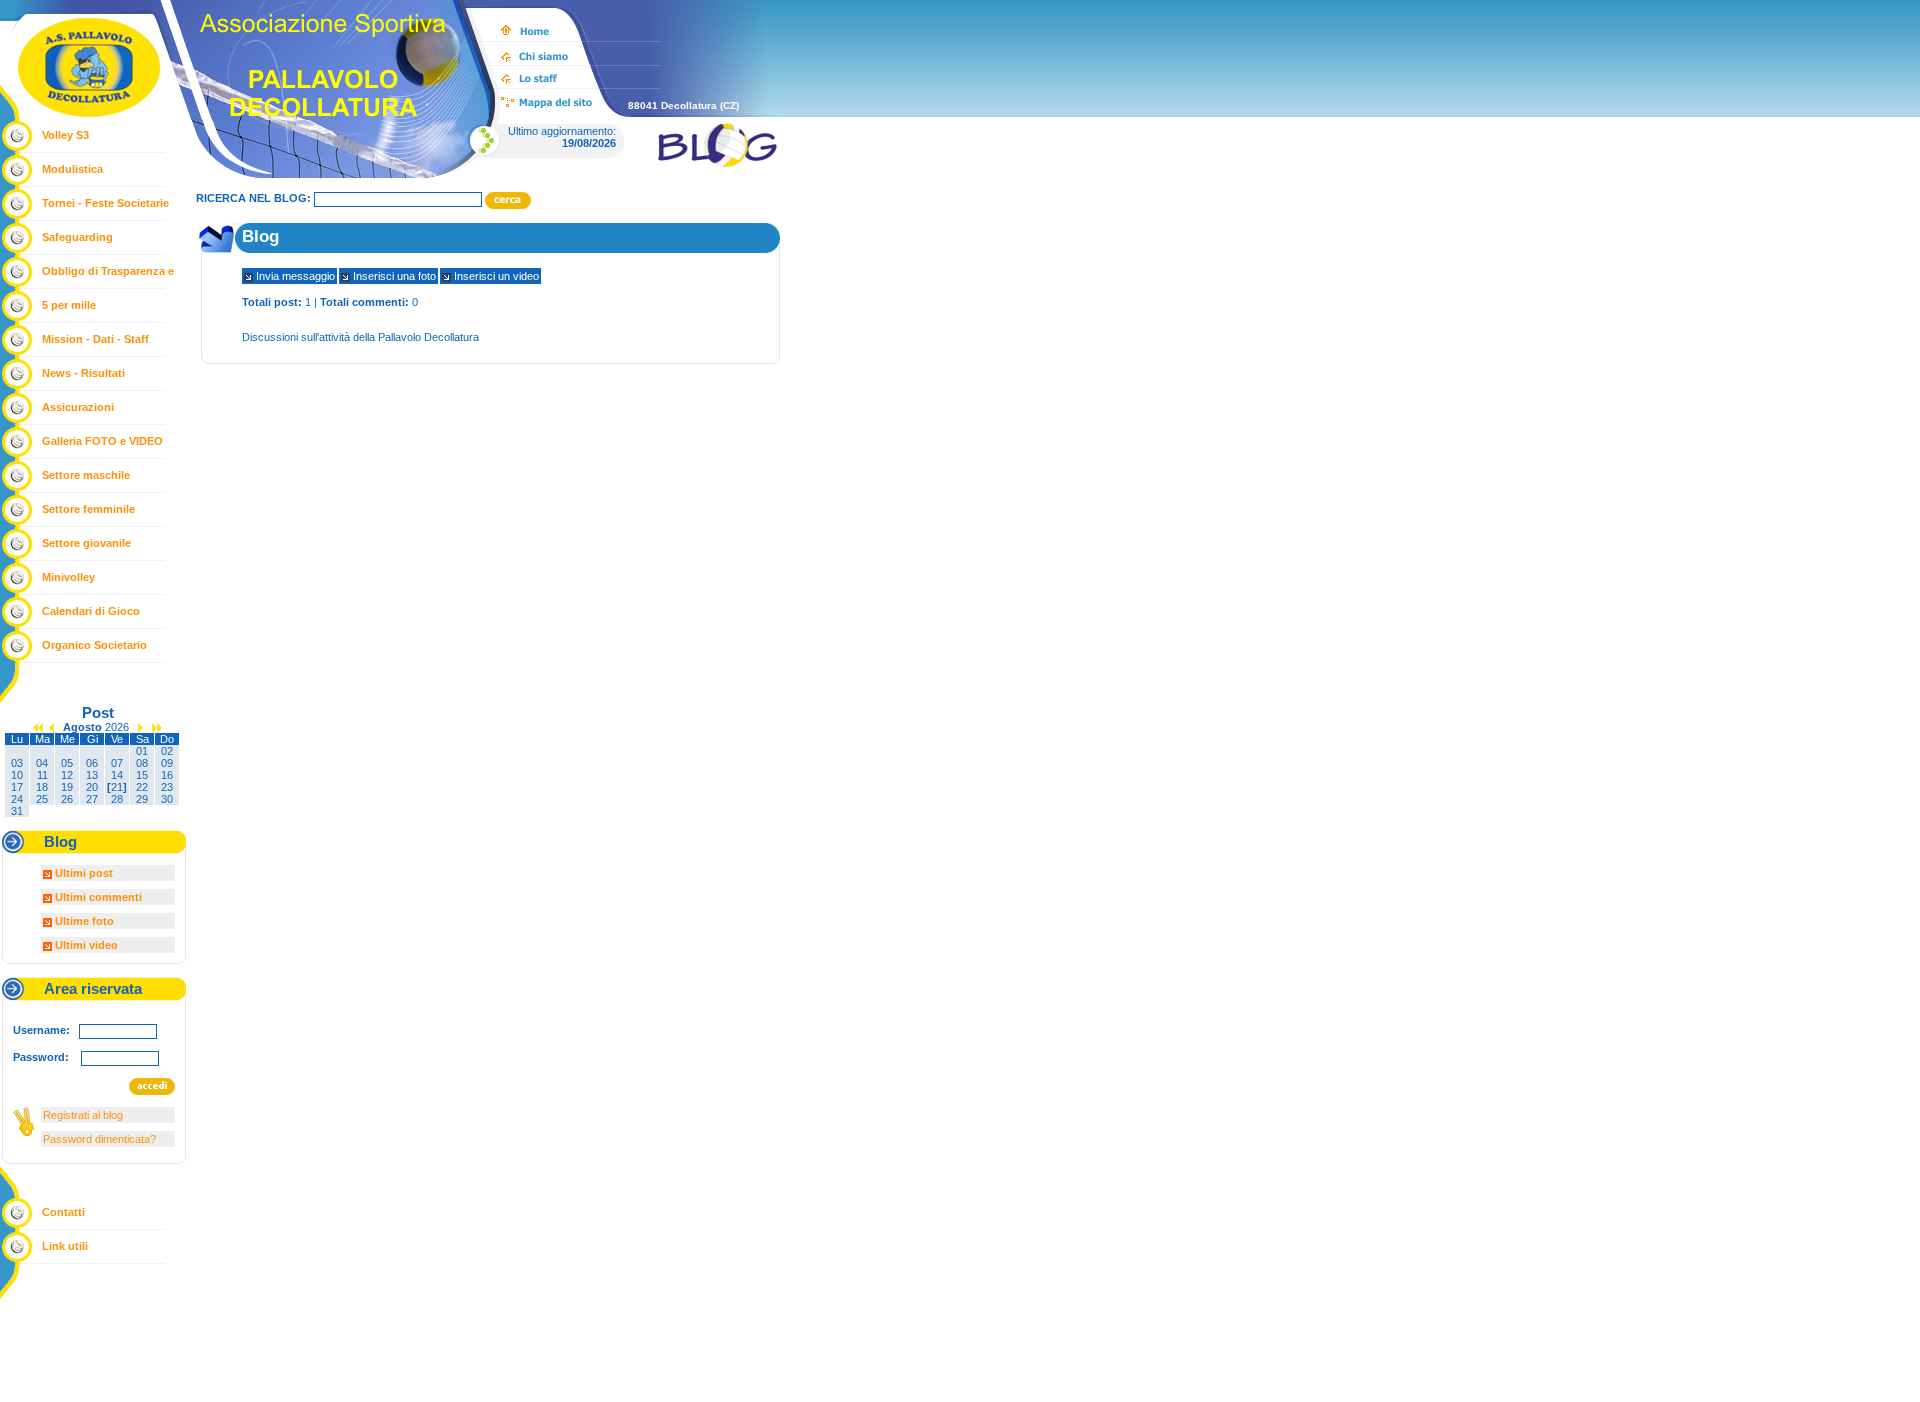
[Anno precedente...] (38, 727)
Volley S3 (65, 135)
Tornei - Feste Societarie (105, 203)
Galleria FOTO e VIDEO (102, 441)
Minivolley (68, 577)
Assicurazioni (78, 407)
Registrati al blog (83, 1115)
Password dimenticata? (99, 1139)
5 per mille (69, 305)
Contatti (63, 1212)
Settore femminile (88, 509)
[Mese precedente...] (51, 727)
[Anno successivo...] (157, 727)
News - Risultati (83, 373)
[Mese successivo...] (140, 727)
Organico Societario (94, 645)
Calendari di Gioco (91, 611)
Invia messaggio (294, 276)
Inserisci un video (495, 276)
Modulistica (72, 169)
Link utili (65, 1246)
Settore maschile (86, 475)
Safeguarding (77, 237)
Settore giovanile (86, 543)
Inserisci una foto (393, 276)
